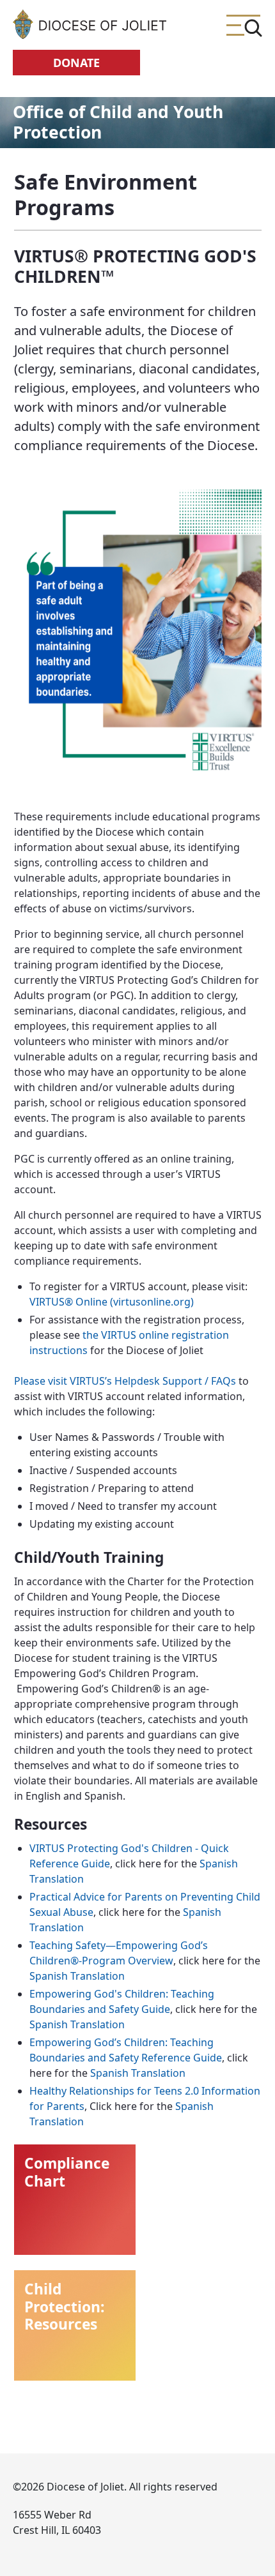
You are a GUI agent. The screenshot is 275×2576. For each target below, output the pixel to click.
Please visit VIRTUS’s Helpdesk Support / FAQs (125, 1381)
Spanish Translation (77, 1976)
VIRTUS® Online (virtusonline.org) (112, 1302)
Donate (76, 63)
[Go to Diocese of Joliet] (90, 24)
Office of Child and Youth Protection (118, 122)
